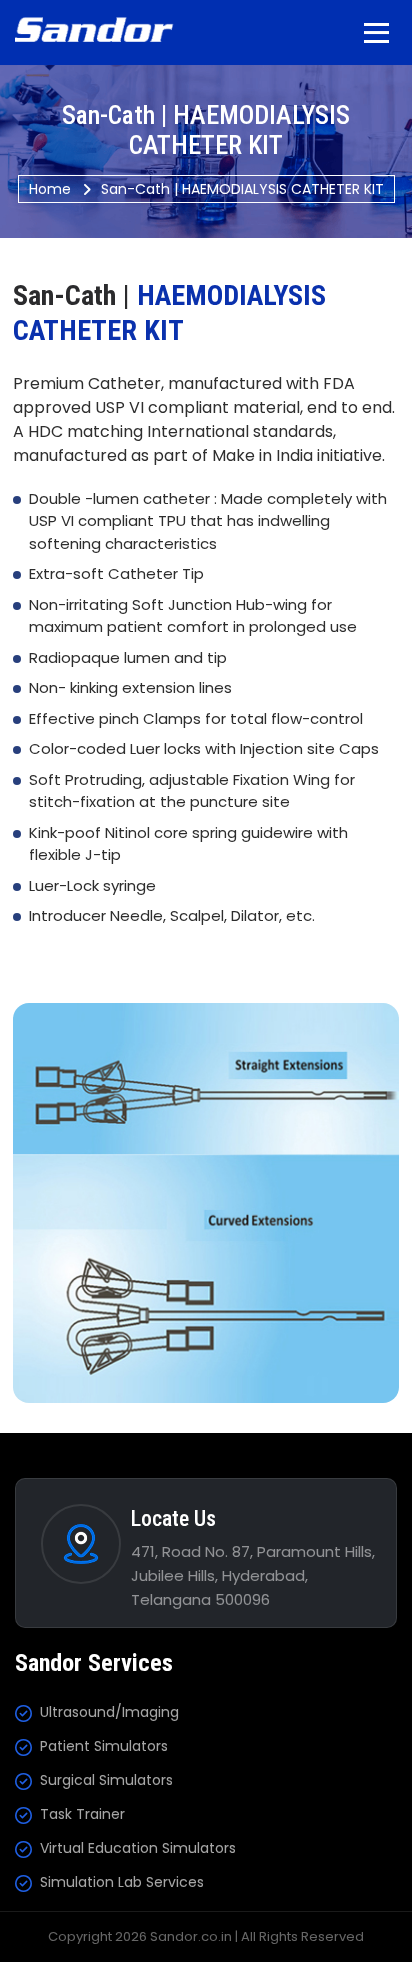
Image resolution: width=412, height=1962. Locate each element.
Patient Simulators (104, 1746)
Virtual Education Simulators (138, 1848)
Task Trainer (82, 1814)
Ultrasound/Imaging (109, 1712)
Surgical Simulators (106, 1780)
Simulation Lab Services (122, 1882)
